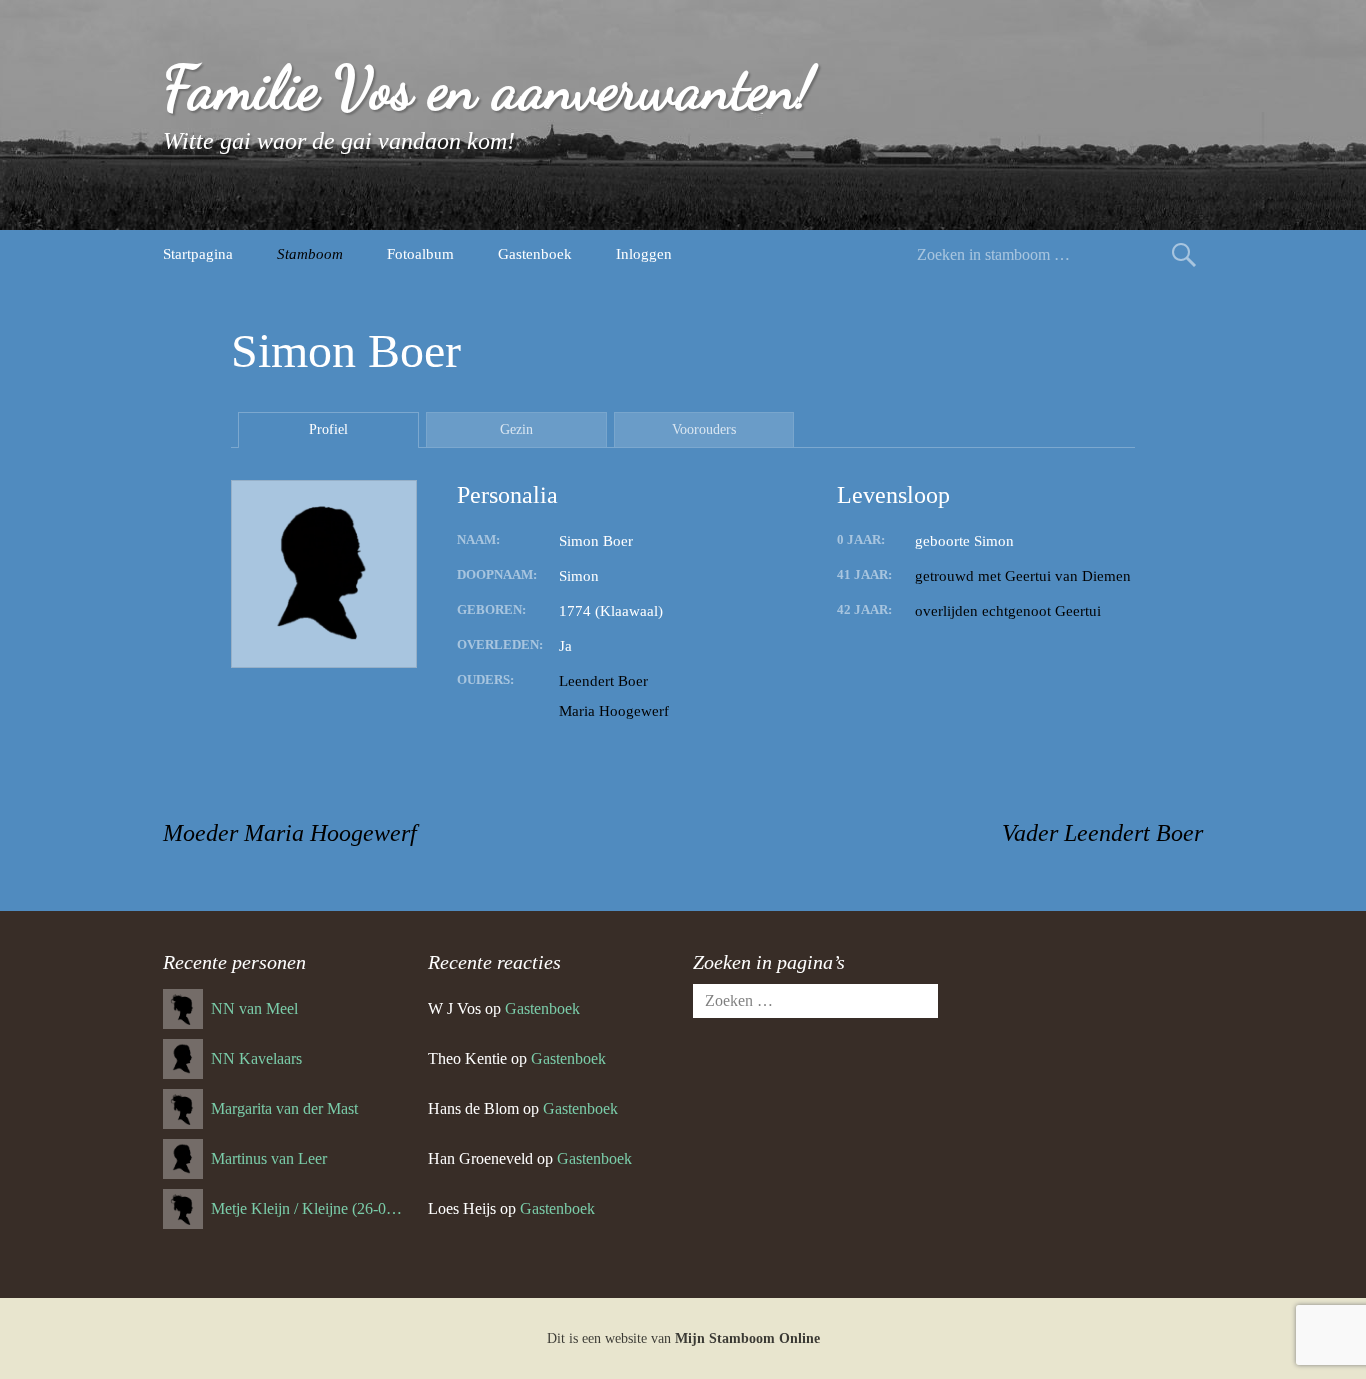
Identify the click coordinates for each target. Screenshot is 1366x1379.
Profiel (328, 429)
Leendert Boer (603, 681)
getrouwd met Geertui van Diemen (1023, 576)
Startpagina (198, 254)
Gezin (516, 429)
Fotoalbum (420, 254)
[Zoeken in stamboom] (1184, 254)
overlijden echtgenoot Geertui (1008, 611)
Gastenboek (535, 254)
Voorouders (704, 429)
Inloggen (644, 254)
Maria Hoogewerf (614, 711)
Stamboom (310, 254)
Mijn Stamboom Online (747, 1338)
